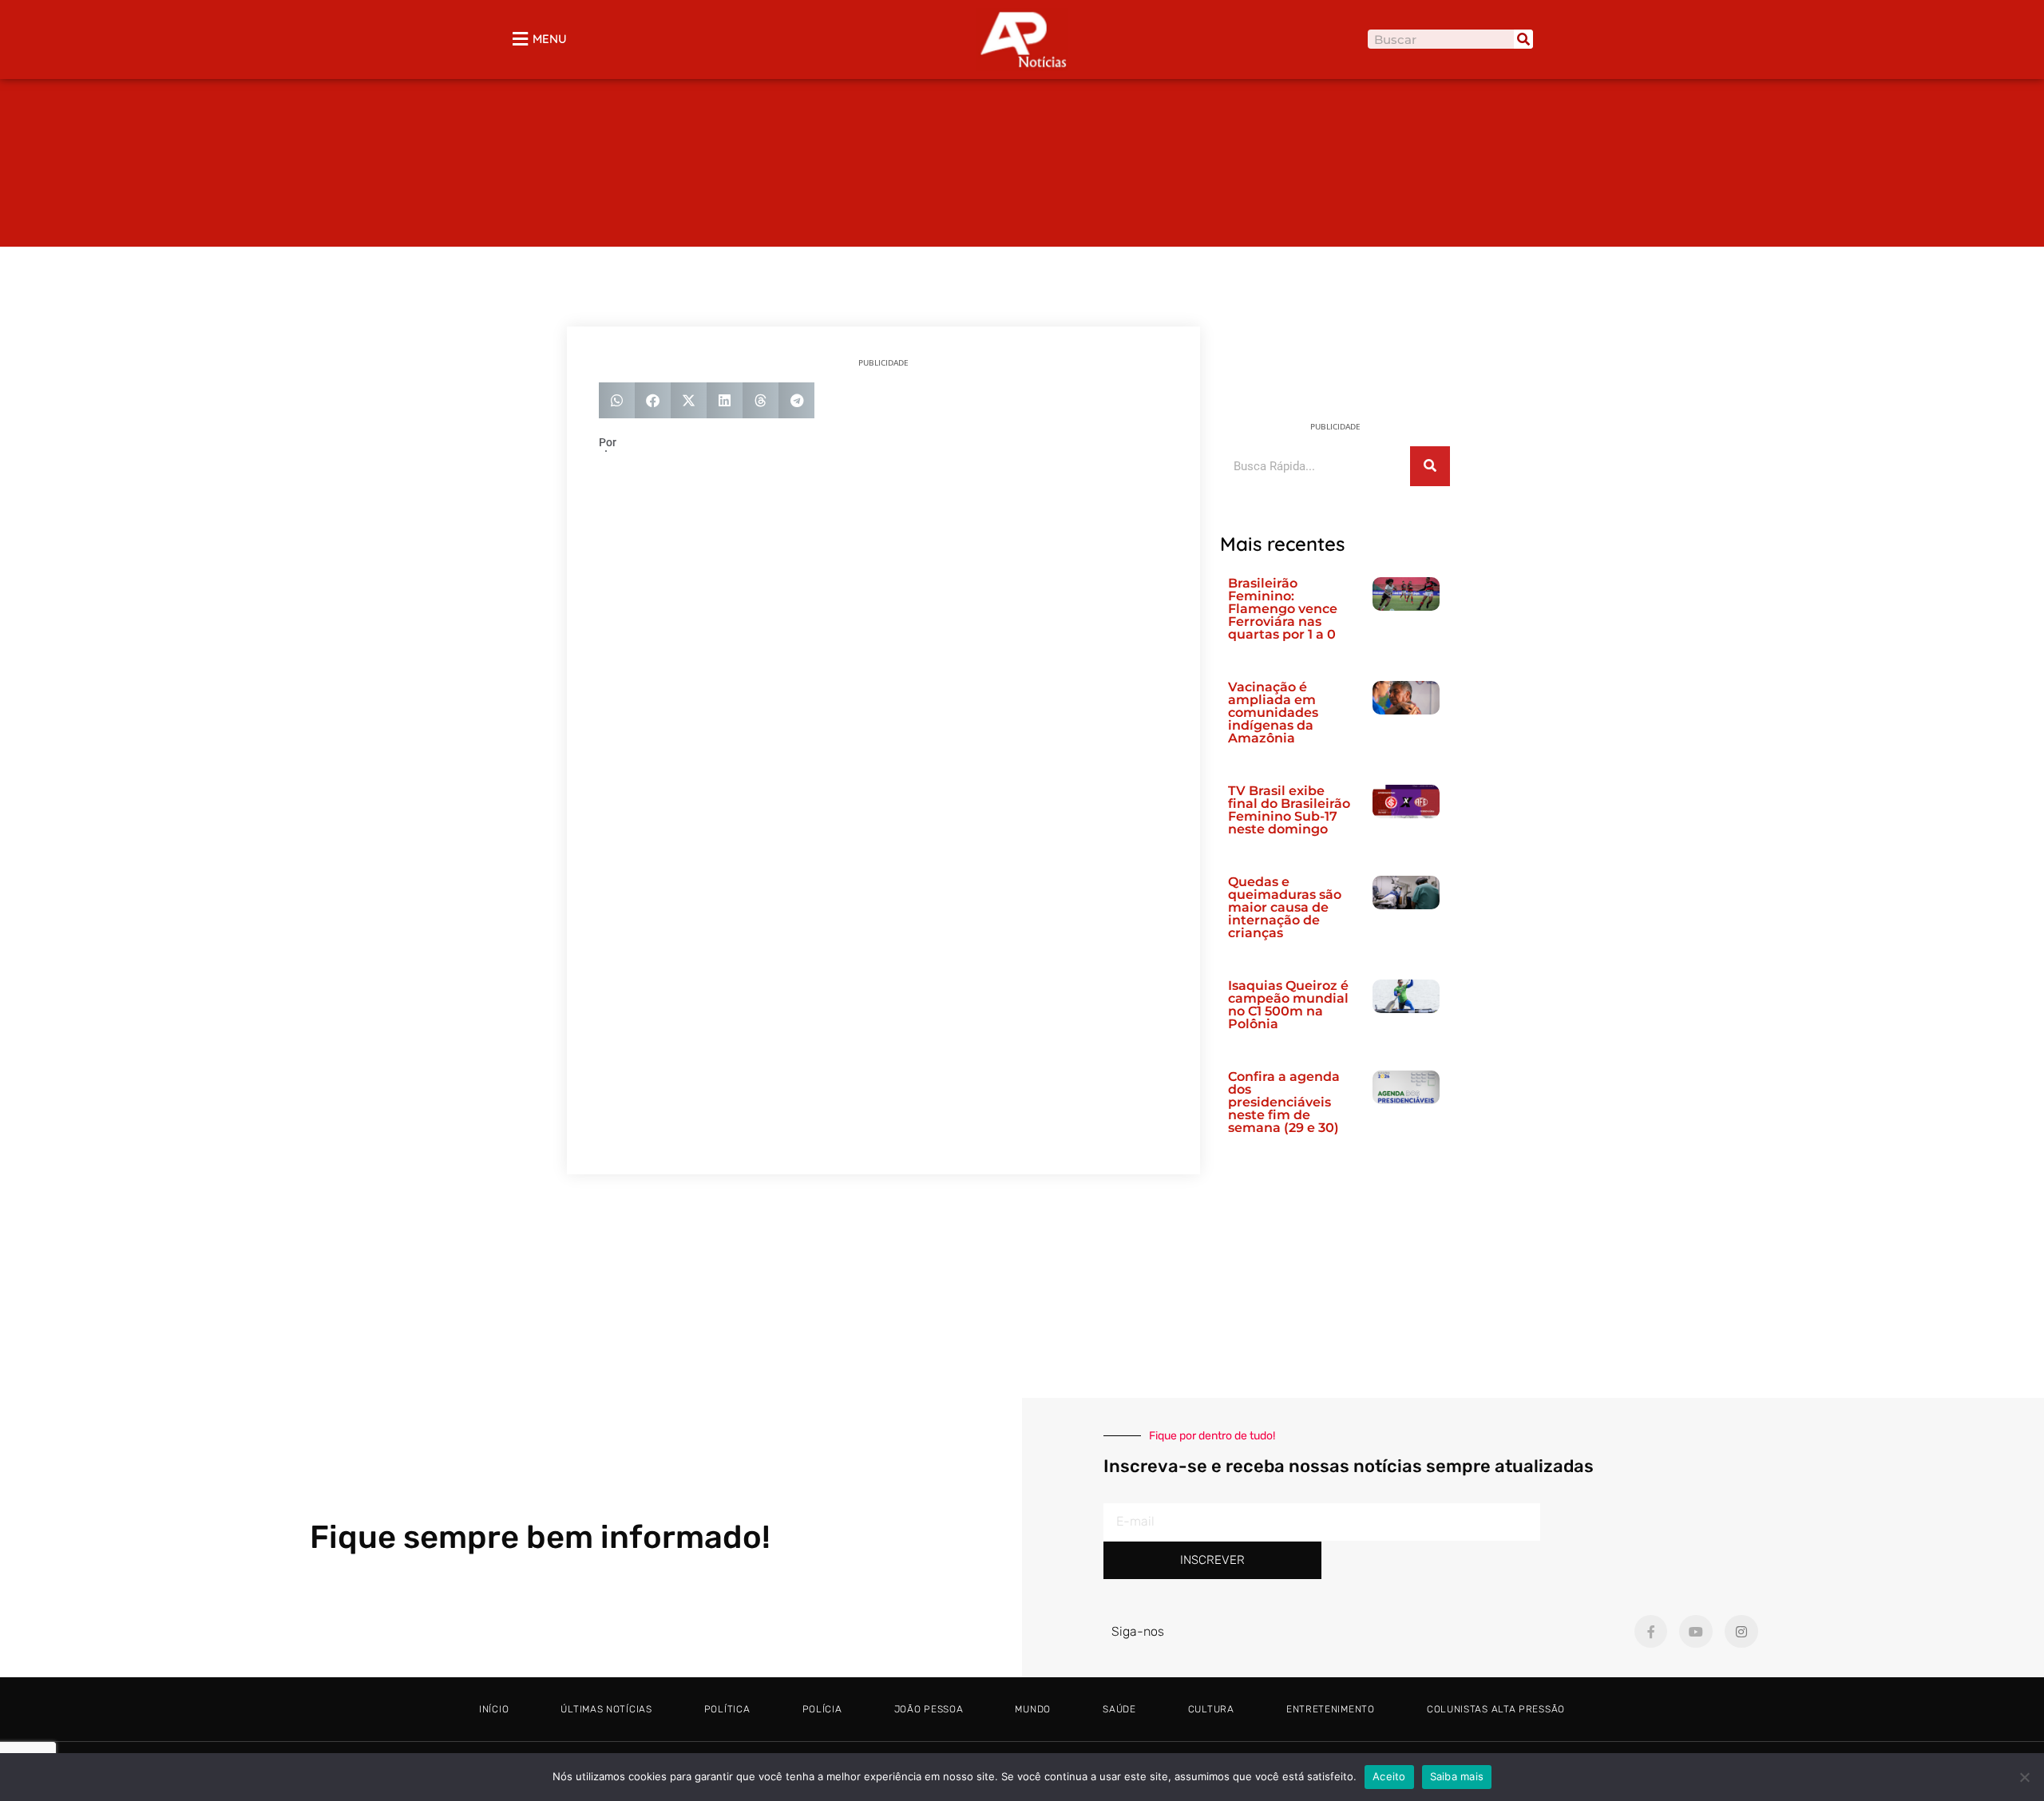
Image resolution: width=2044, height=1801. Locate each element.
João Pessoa (929, 1709)
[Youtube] (1696, 1632)
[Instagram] (1741, 1632)
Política (727, 1709)
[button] (617, 400)
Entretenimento (1331, 1709)
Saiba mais (1457, 1776)
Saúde (1119, 1709)
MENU (550, 39)
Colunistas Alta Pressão (1496, 1709)
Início (494, 1709)
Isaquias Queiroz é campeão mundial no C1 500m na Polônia (1288, 1005)
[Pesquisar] (1523, 39)
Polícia (822, 1709)
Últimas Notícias (606, 1709)
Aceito (1389, 1776)
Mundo (1033, 1709)
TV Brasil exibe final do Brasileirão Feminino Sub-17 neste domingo (1289, 810)
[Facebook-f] (1651, 1632)
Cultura (1211, 1709)
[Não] (2024, 1777)
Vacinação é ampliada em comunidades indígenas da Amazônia (1273, 712)
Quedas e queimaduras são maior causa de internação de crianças (1285, 907)
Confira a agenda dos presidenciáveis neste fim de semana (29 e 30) (1284, 1102)
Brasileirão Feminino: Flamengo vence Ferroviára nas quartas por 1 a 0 (1283, 609)
